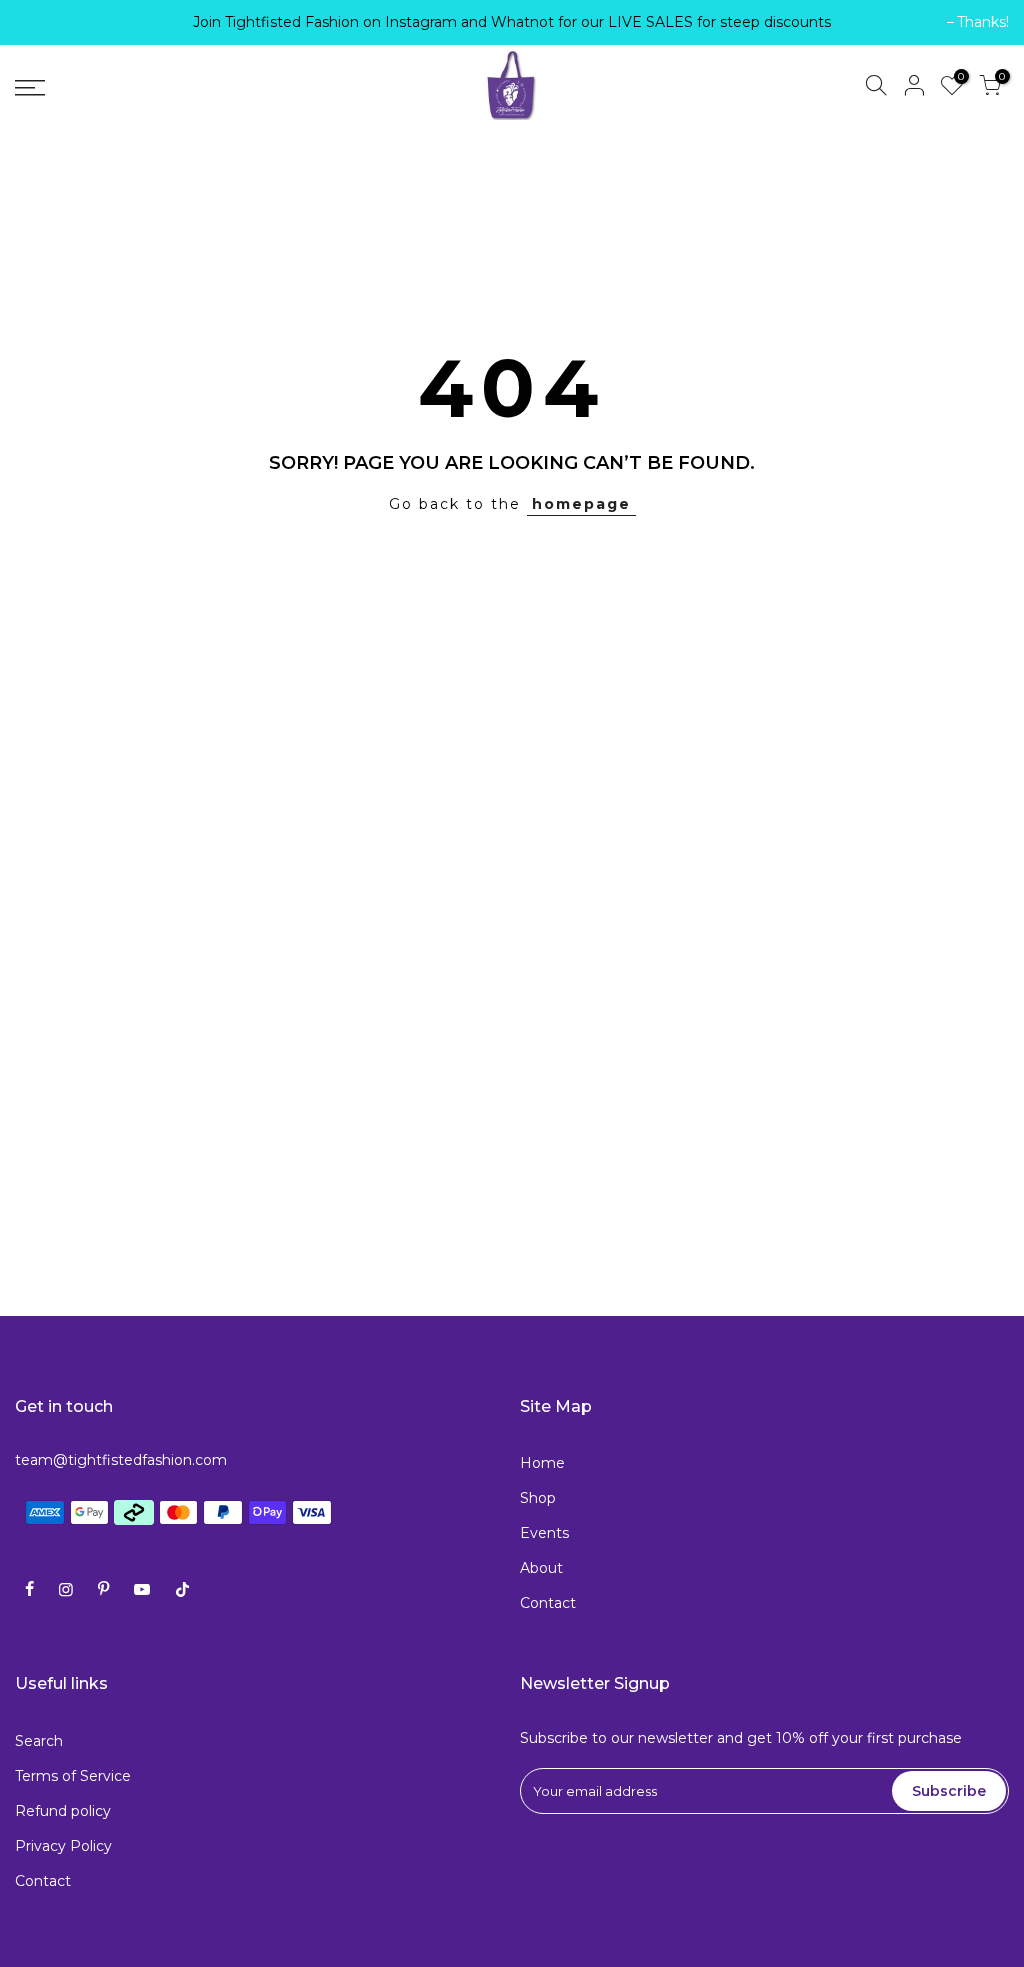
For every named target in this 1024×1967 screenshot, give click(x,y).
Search (39, 1741)
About (541, 1568)
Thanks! (51, 22)
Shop (538, 1498)
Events (544, 1533)
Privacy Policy (63, 1846)
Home (542, 1463)
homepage (581, 504)
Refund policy (63, 1811)
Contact (548, 1603)
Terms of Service (73, 1776)
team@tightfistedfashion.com (121, 1460)
